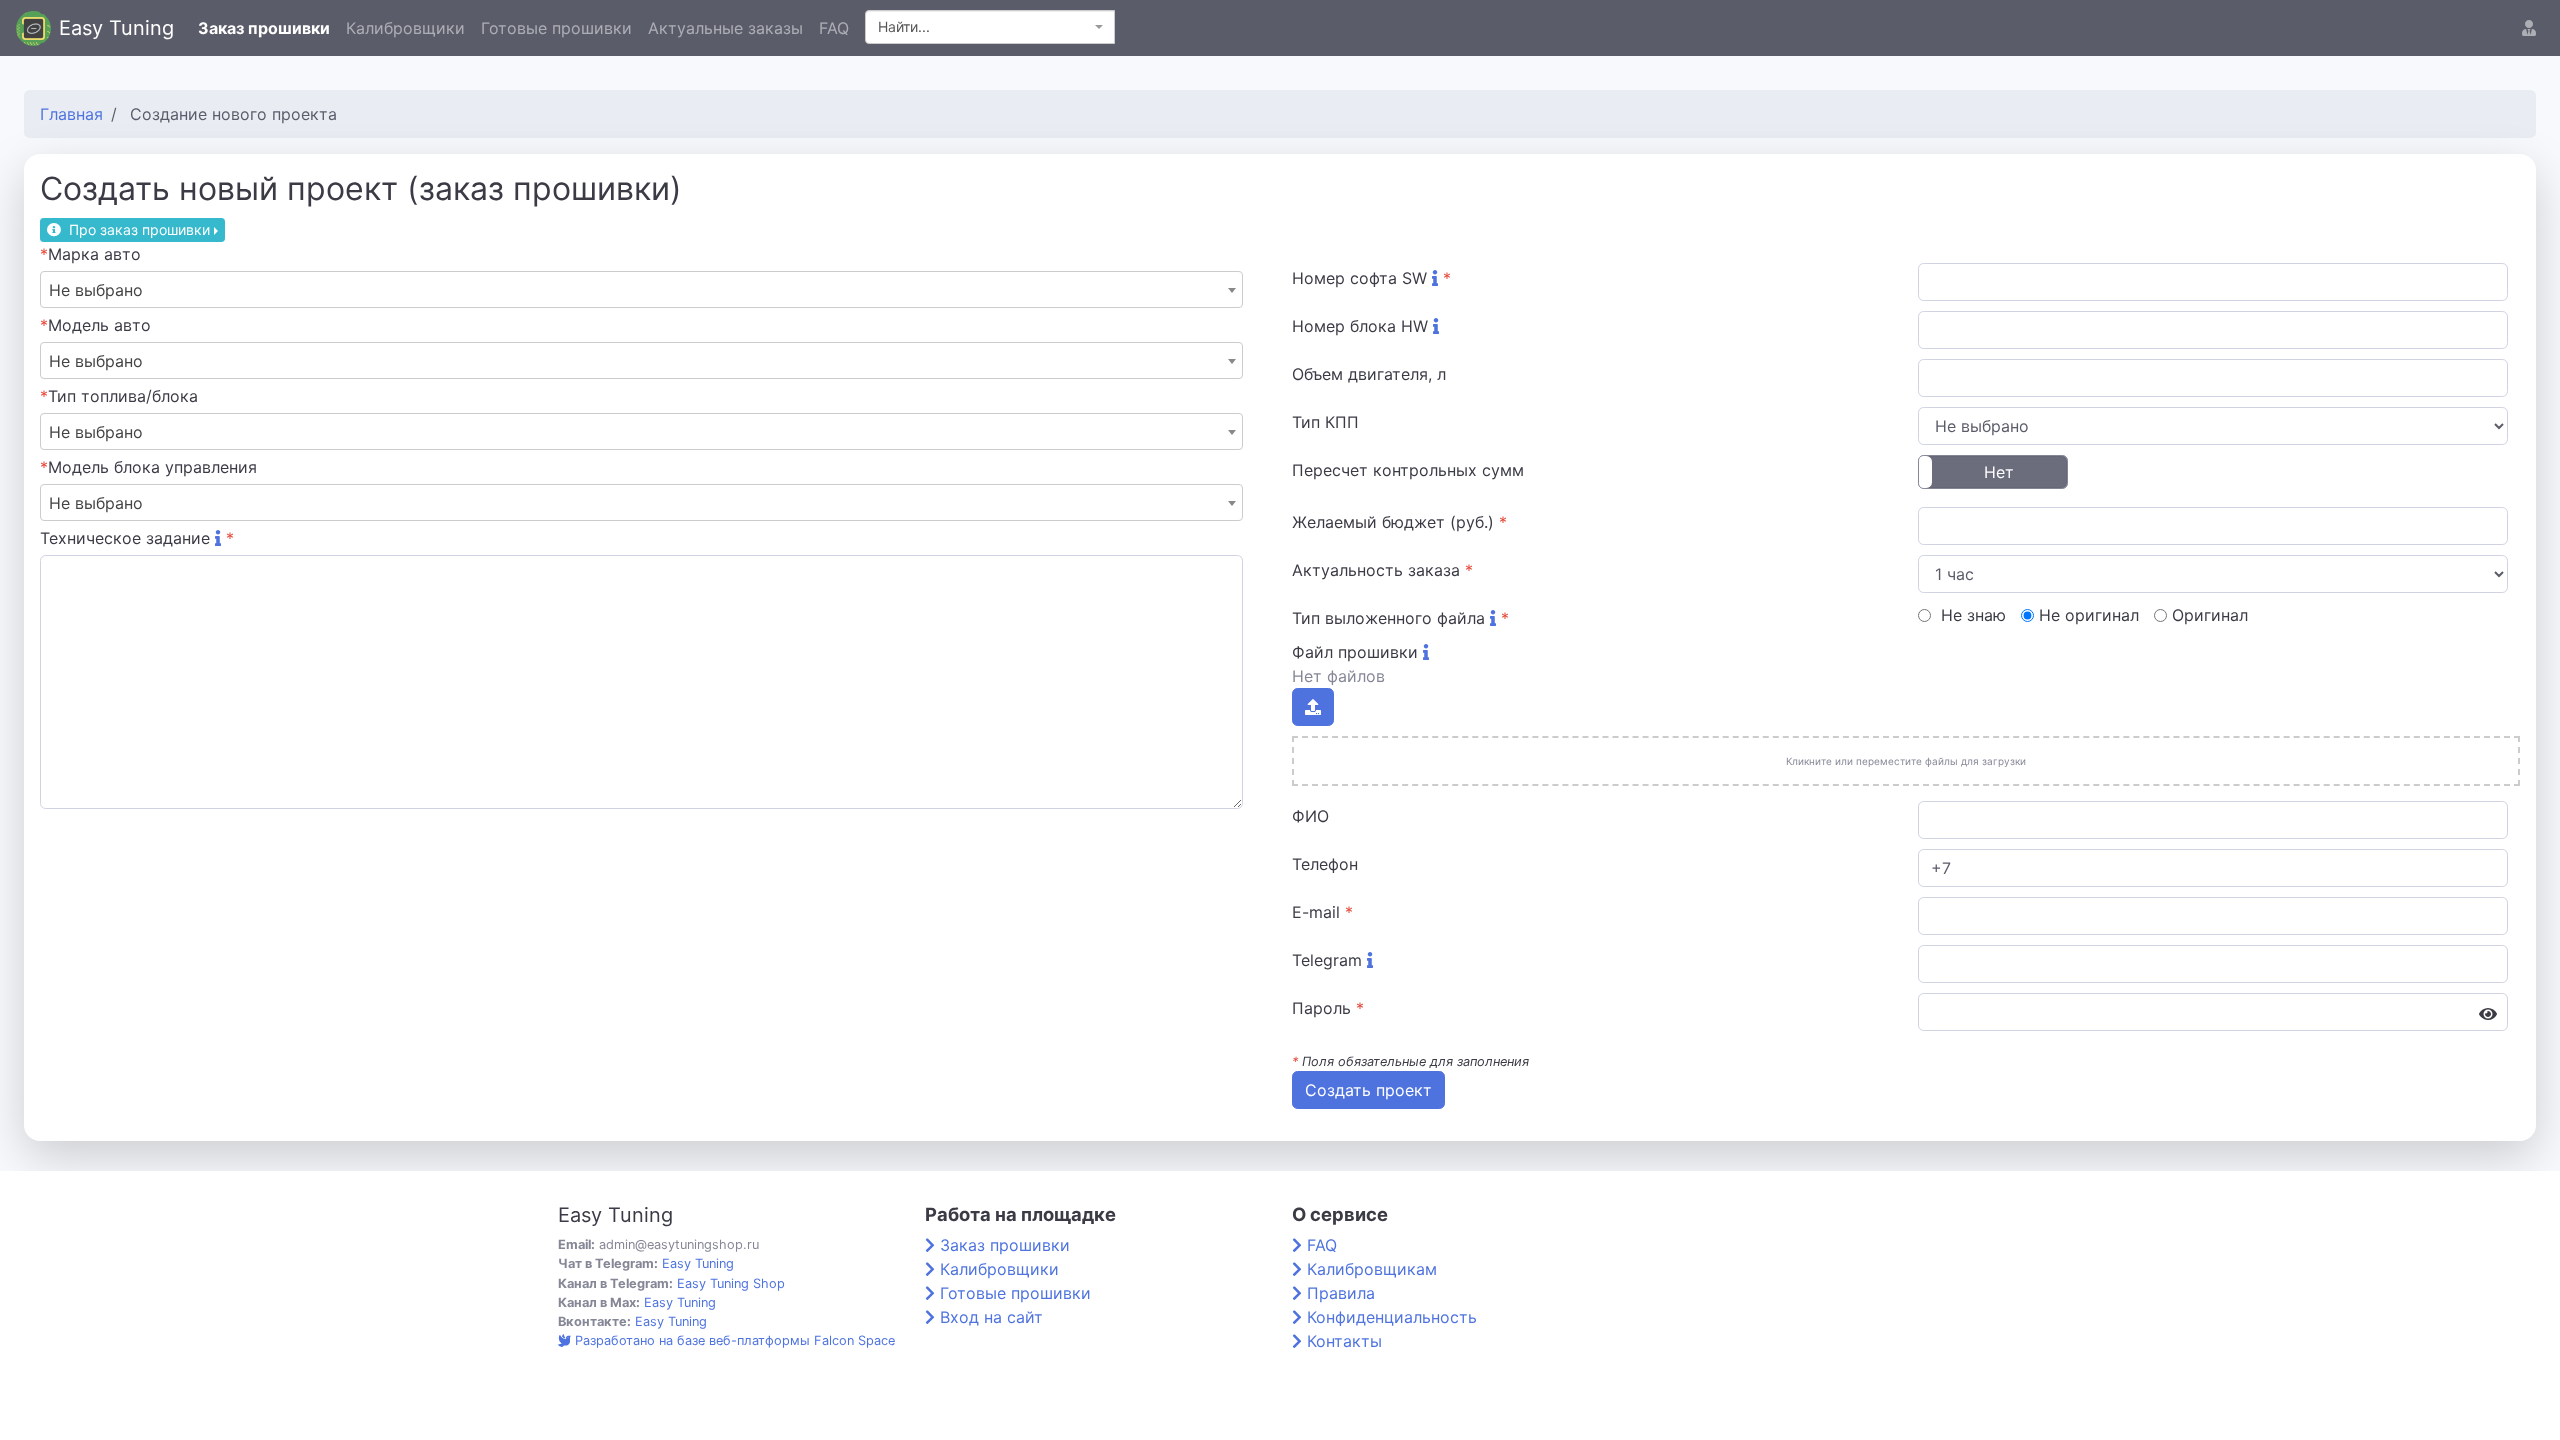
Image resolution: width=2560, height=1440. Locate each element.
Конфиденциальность (1392, 1317)
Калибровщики (405, 28)
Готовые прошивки (556, 28)
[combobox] (990, 27)
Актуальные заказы (725, 28)
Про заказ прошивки (139, 229)
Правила (1341, 1293)
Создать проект (1368, 1090)
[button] (2529, 28)
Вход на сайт (991, 1317)
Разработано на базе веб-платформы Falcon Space (735, 1340)
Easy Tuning (116, 28)
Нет (1999, 472)
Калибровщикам (1372, 1269)
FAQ (834, 28)
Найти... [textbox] (904, 26)
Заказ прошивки (264, 28)
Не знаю (1971, 615)
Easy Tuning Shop (731, 1283)
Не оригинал (2089, 615)
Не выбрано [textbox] (96, 290)
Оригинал (2210, 615)
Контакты (1344, 1341)
